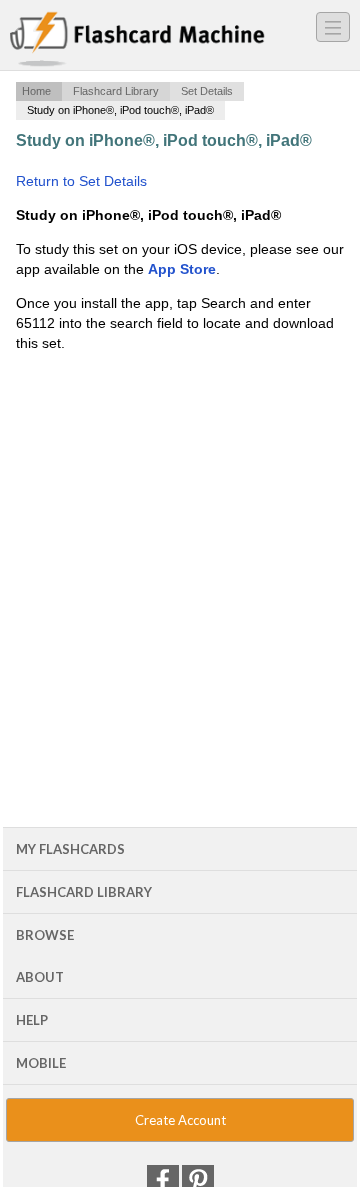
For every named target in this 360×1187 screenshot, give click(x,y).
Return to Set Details (81, 181)
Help (32, 1020)
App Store (182, 269)
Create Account (180, 1120)
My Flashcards (70, 849)
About (40, 977)
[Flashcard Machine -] (137, 40)
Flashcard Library (116, 91)
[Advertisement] (180, 527)
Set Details (207, 91)
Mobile (41, 1063)
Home (36, 91)
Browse (45, 935)
